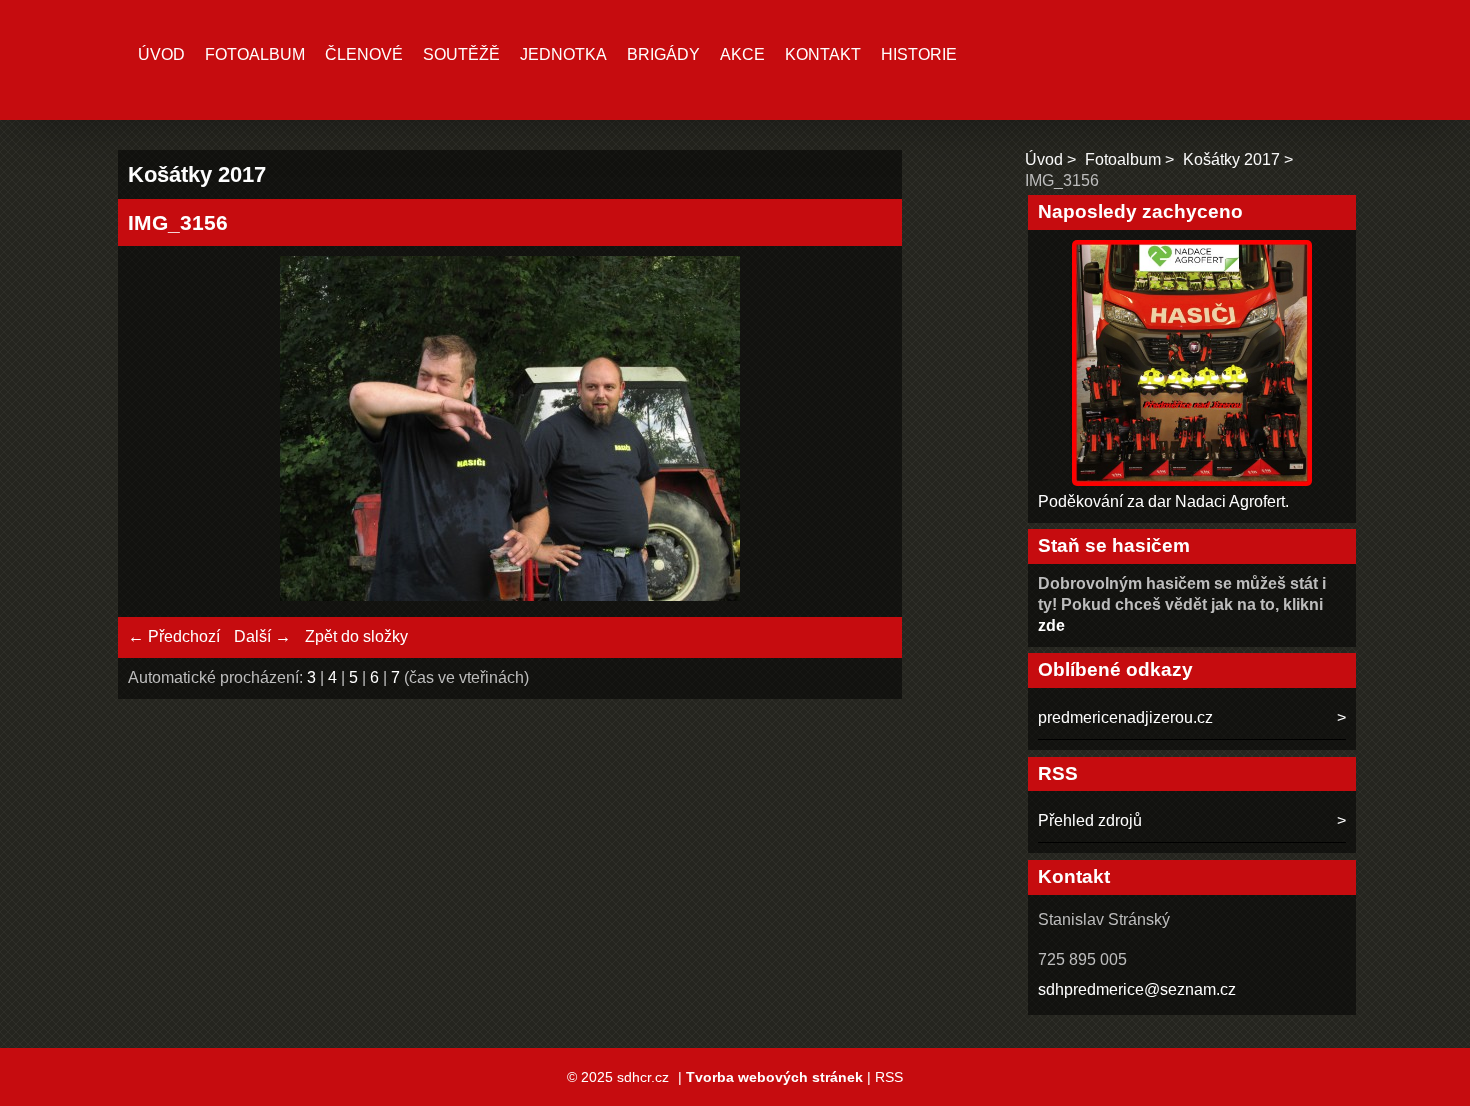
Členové (364, 54)
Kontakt (823, 54)
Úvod (161, 54)
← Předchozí (174, 636)
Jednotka (563, 54)
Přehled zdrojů (1090, 820)
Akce (742, 54)
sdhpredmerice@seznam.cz (1137, 989)
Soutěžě (461, 54)
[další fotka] (859, 431)
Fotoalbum (255, 54)
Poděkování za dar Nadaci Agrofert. (1163, 501)
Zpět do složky (356, 636)
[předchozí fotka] (160, 431)
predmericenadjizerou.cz (1125, 717)
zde (1051, 625)
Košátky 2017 (1231, 159)
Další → (262, 636)
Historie (919, 54)
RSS (889, 1077)
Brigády (663, 54)
